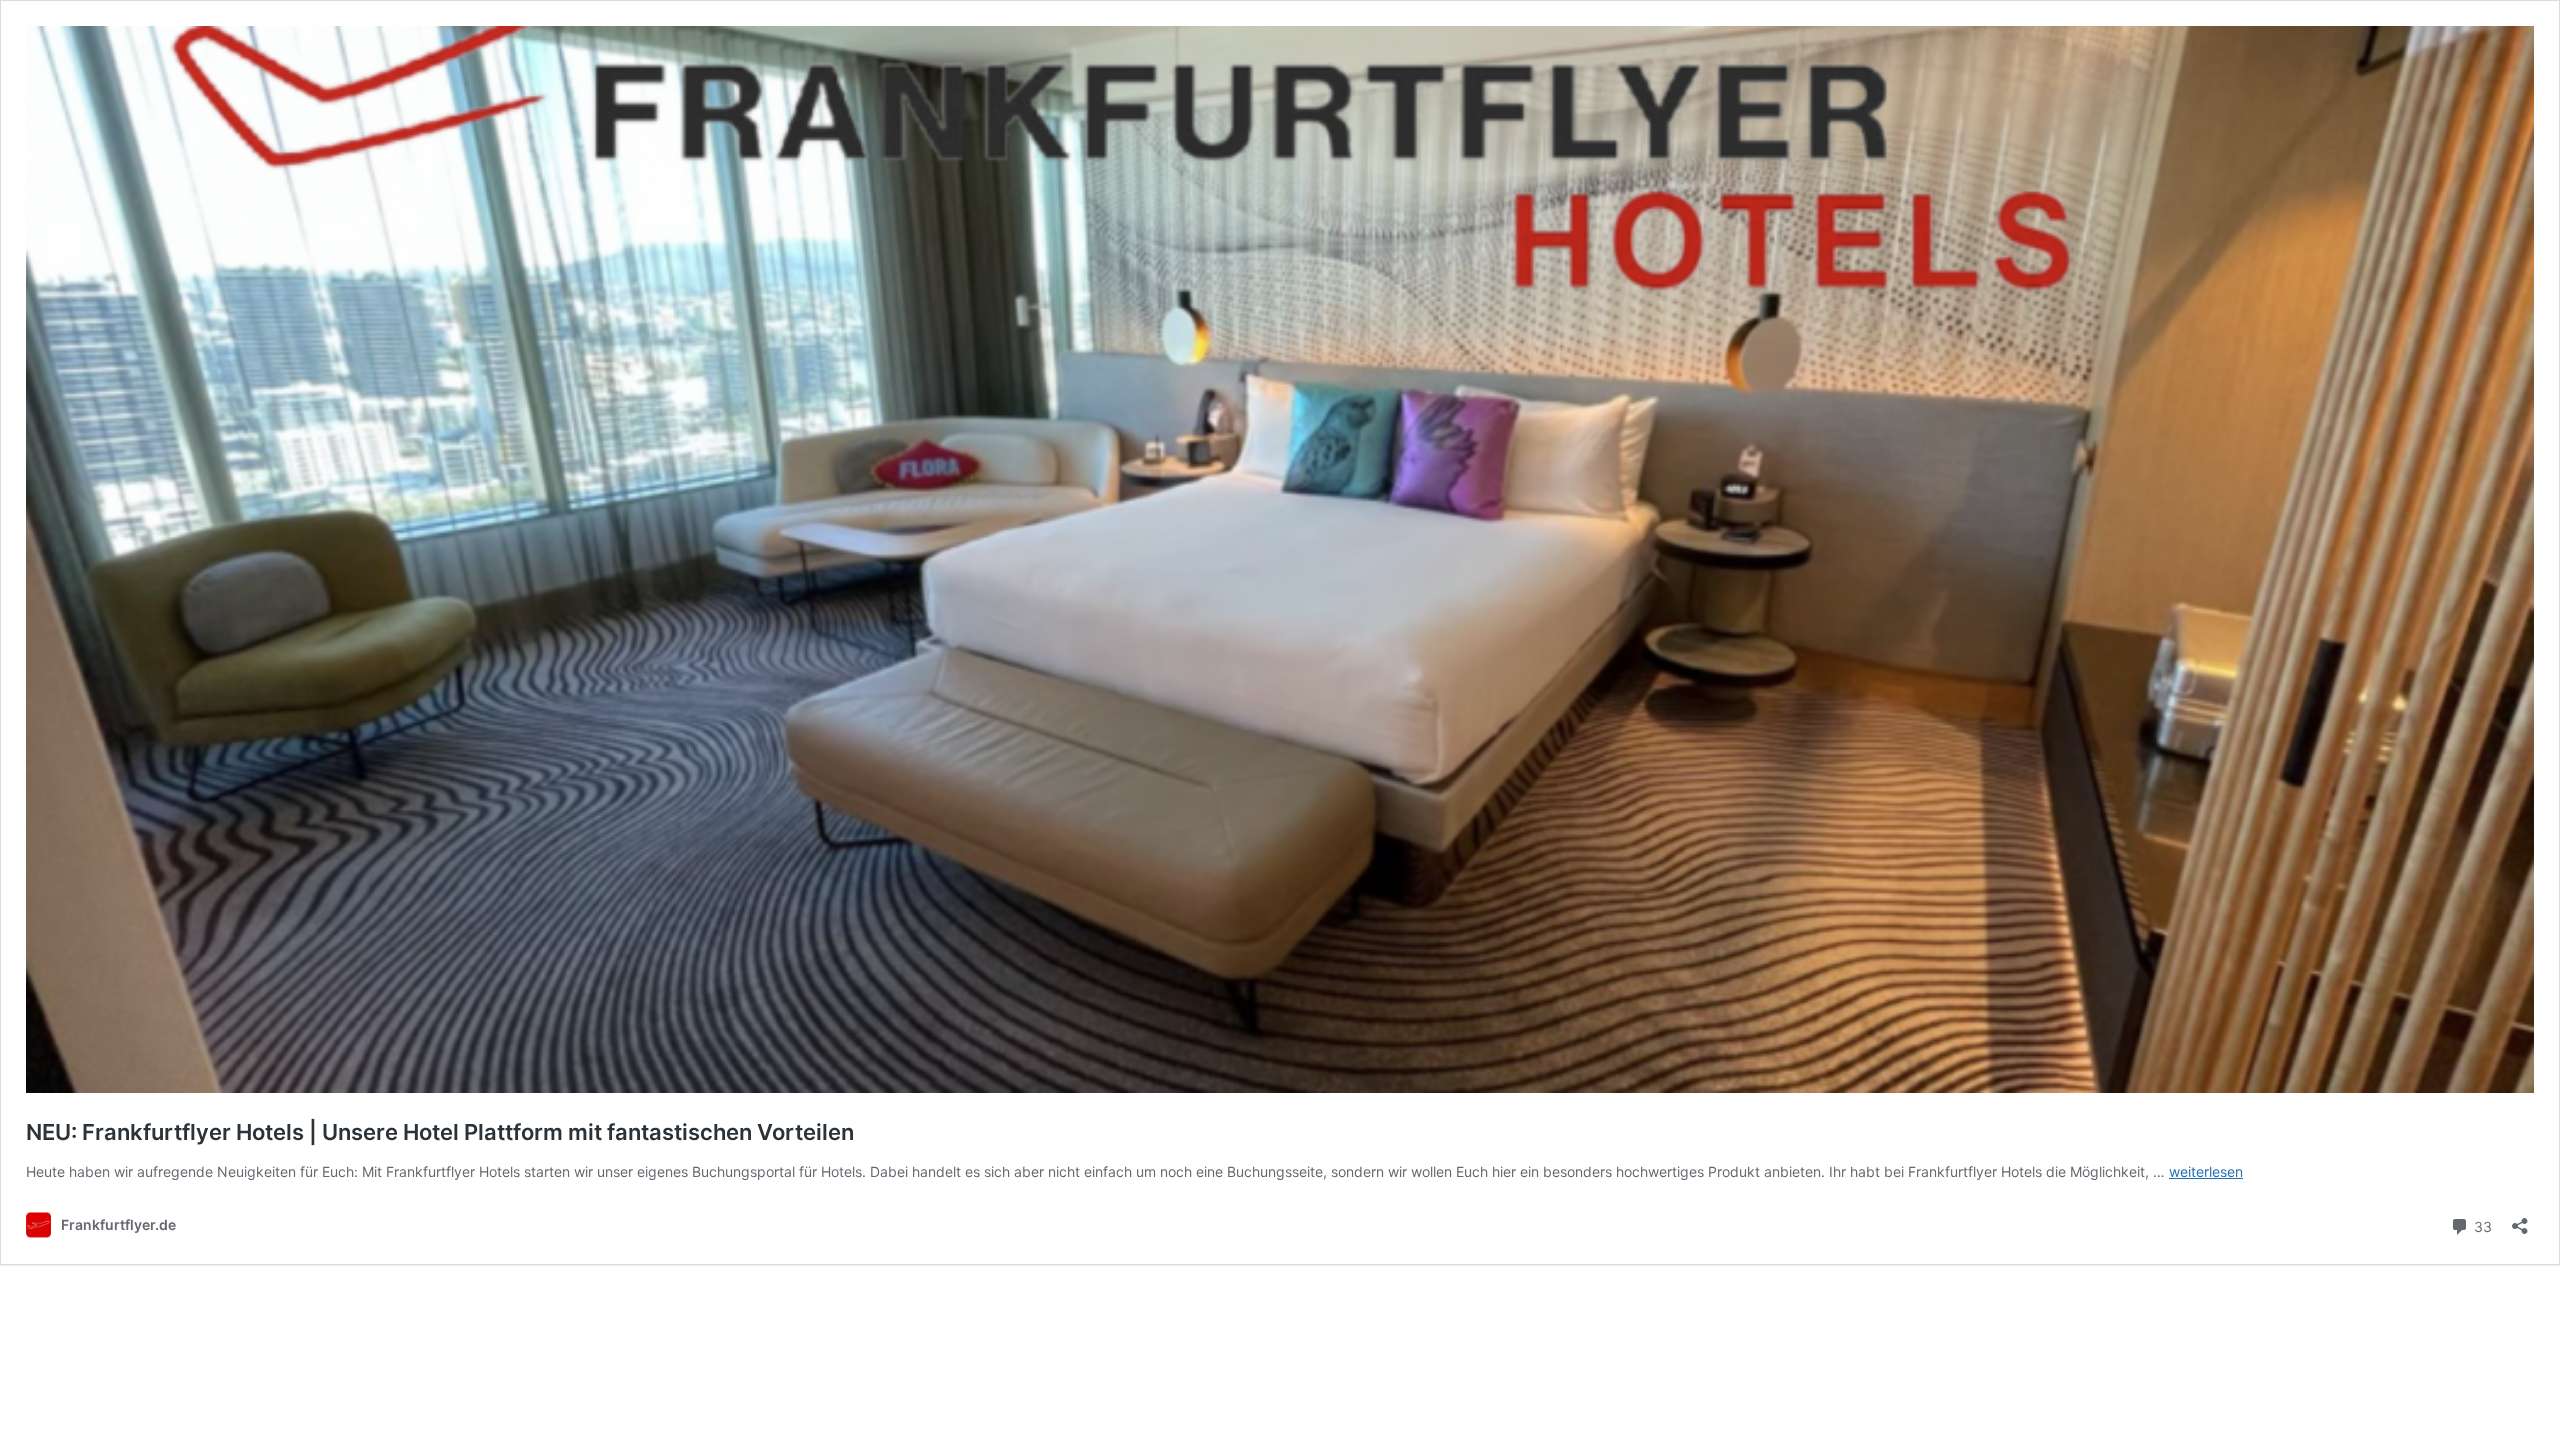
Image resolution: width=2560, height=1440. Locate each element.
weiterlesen (2206, 1171)
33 (2481, 1225)
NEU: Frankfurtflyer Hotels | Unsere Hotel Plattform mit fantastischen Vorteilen (440, 1132)
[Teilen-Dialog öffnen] (2520, 1219)
